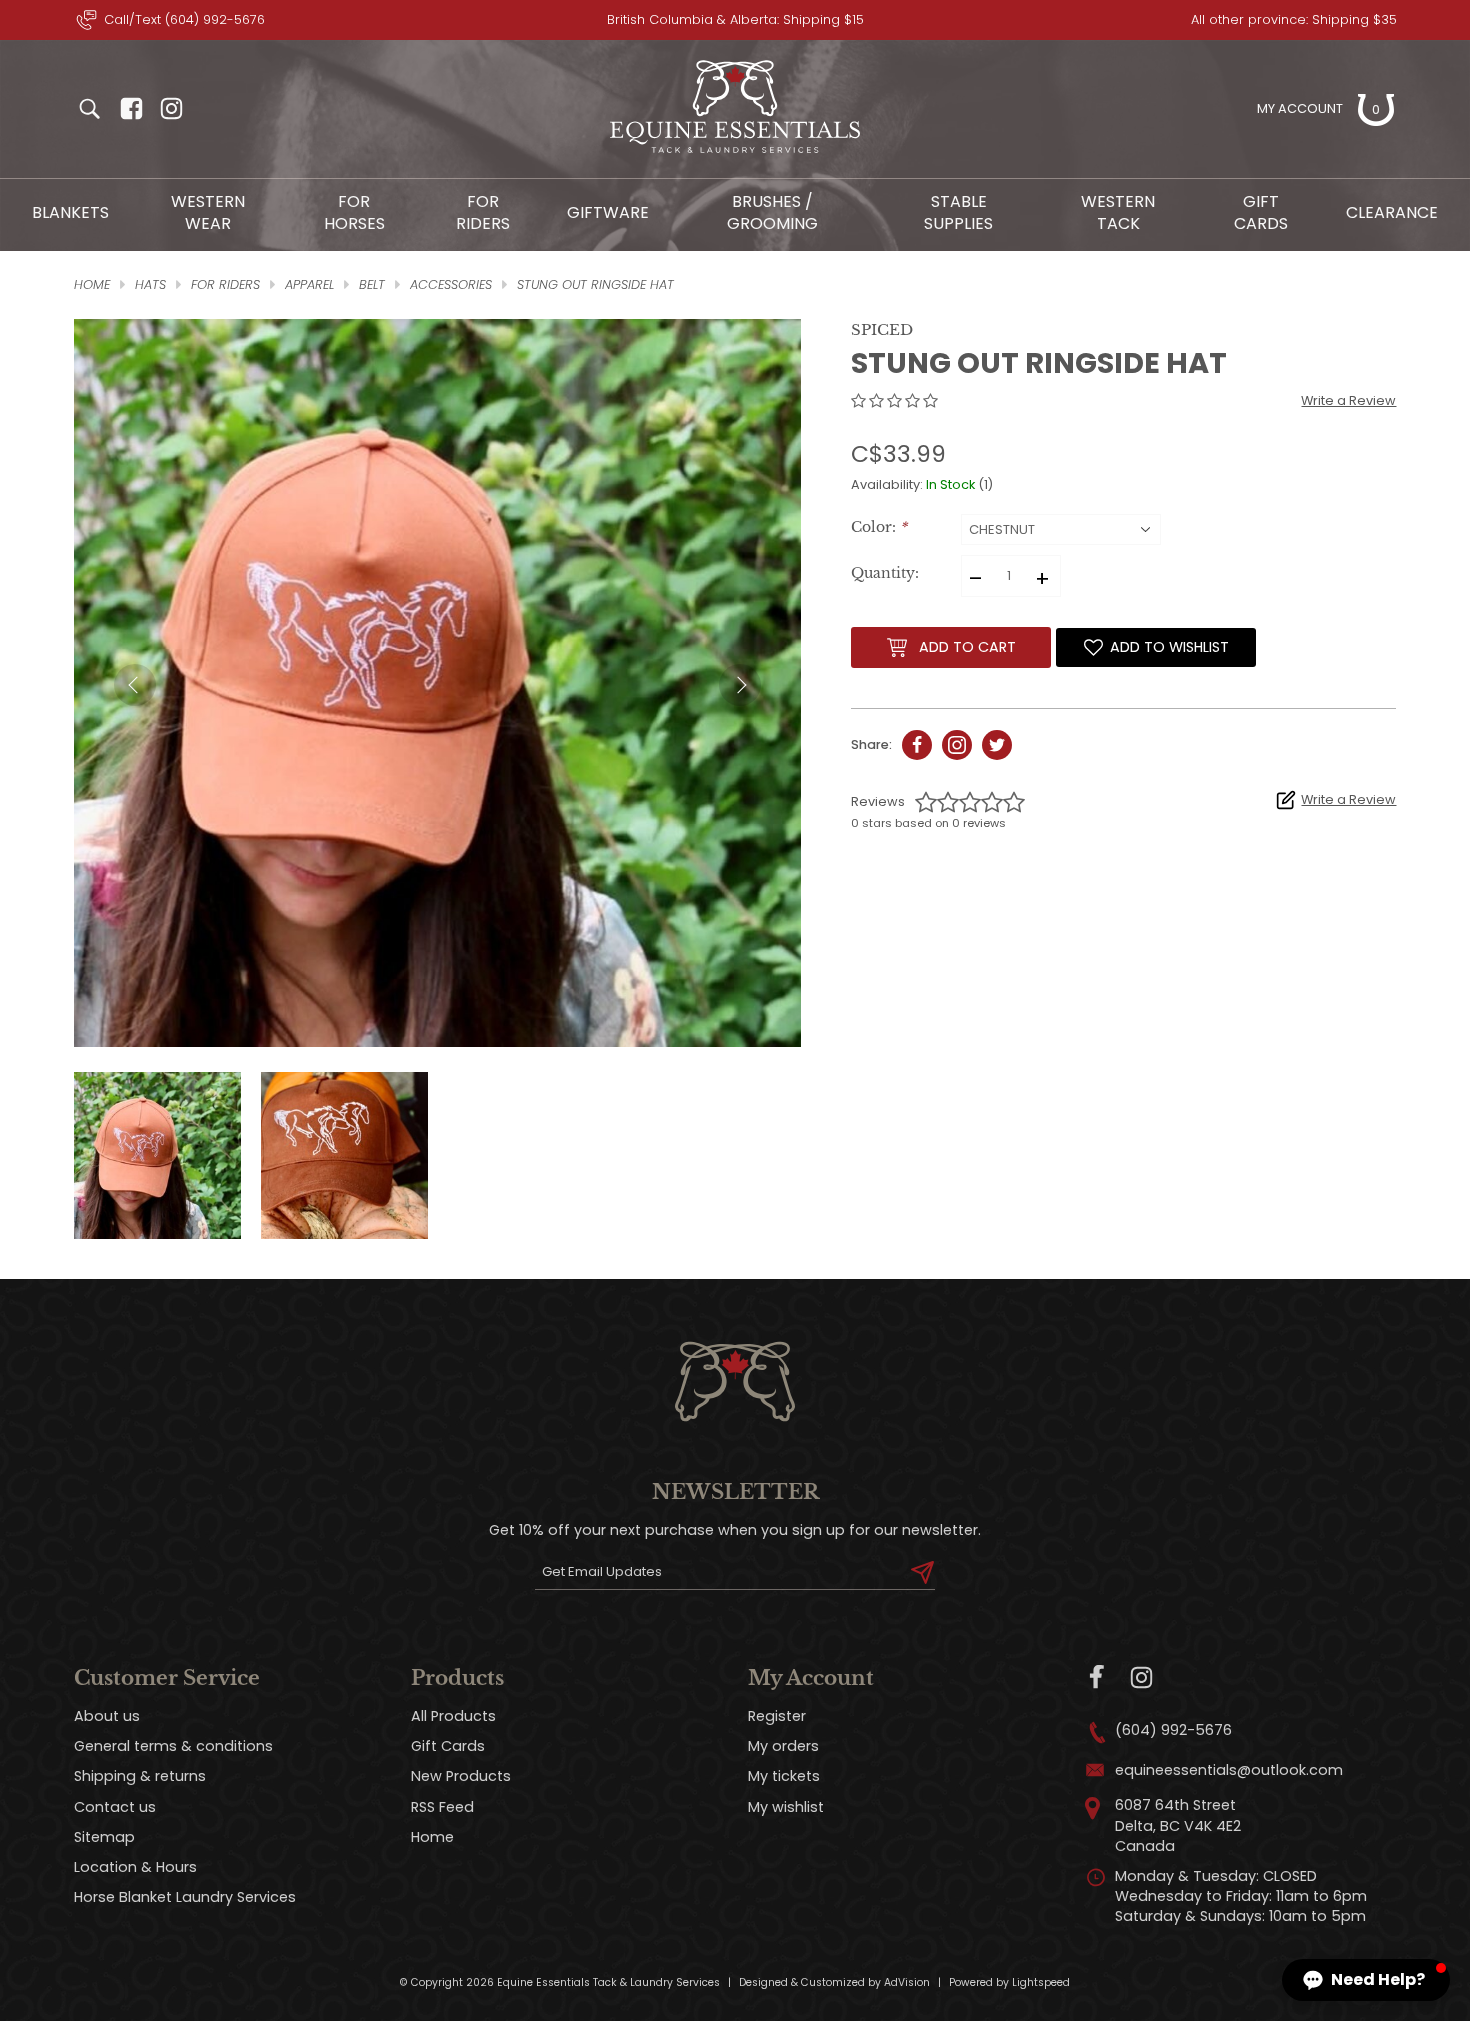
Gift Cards (1261, 212)
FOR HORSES (354, 212)
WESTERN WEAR (208, 212)
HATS (150, 284)
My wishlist (786, 1807)
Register (777, 1716)
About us (107, 1716)
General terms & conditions (173, 1746)
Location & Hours (135, 1867)
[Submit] (922, 1572)
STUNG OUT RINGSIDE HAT (595, 284)
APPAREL (309, 284)
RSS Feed (442, 1807)
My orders (783, 1746)
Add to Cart (967, 647)
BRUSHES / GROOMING (772, 212)
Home (432, 1837)
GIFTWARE (608, 212)
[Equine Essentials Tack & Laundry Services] (735, 153)
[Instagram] (1141, 1677)
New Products (461, 1776)
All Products (453, 1716)
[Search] (89, 109)
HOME (92, 284)
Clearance (1392, 212)
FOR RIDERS (483, 212)
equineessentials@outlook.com (1229, 1770)
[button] (1366, 1980)
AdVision (907, 1982)
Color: (879, 527)
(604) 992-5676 (1173, 1730)
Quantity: (885, 573)
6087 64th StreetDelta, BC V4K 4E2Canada (1178, 1825)
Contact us (115, 1807)
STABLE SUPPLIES (958, 212)
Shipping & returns (140, 1776)
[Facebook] (1097, 1677)
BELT (372, 284)
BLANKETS (70, 212)
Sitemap (104, 1837)
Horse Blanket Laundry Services (185, 1897)
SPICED (882, 329)
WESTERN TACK (1118, 212)
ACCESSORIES (451, 284)
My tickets (784, 1776)
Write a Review (1348, 400)
